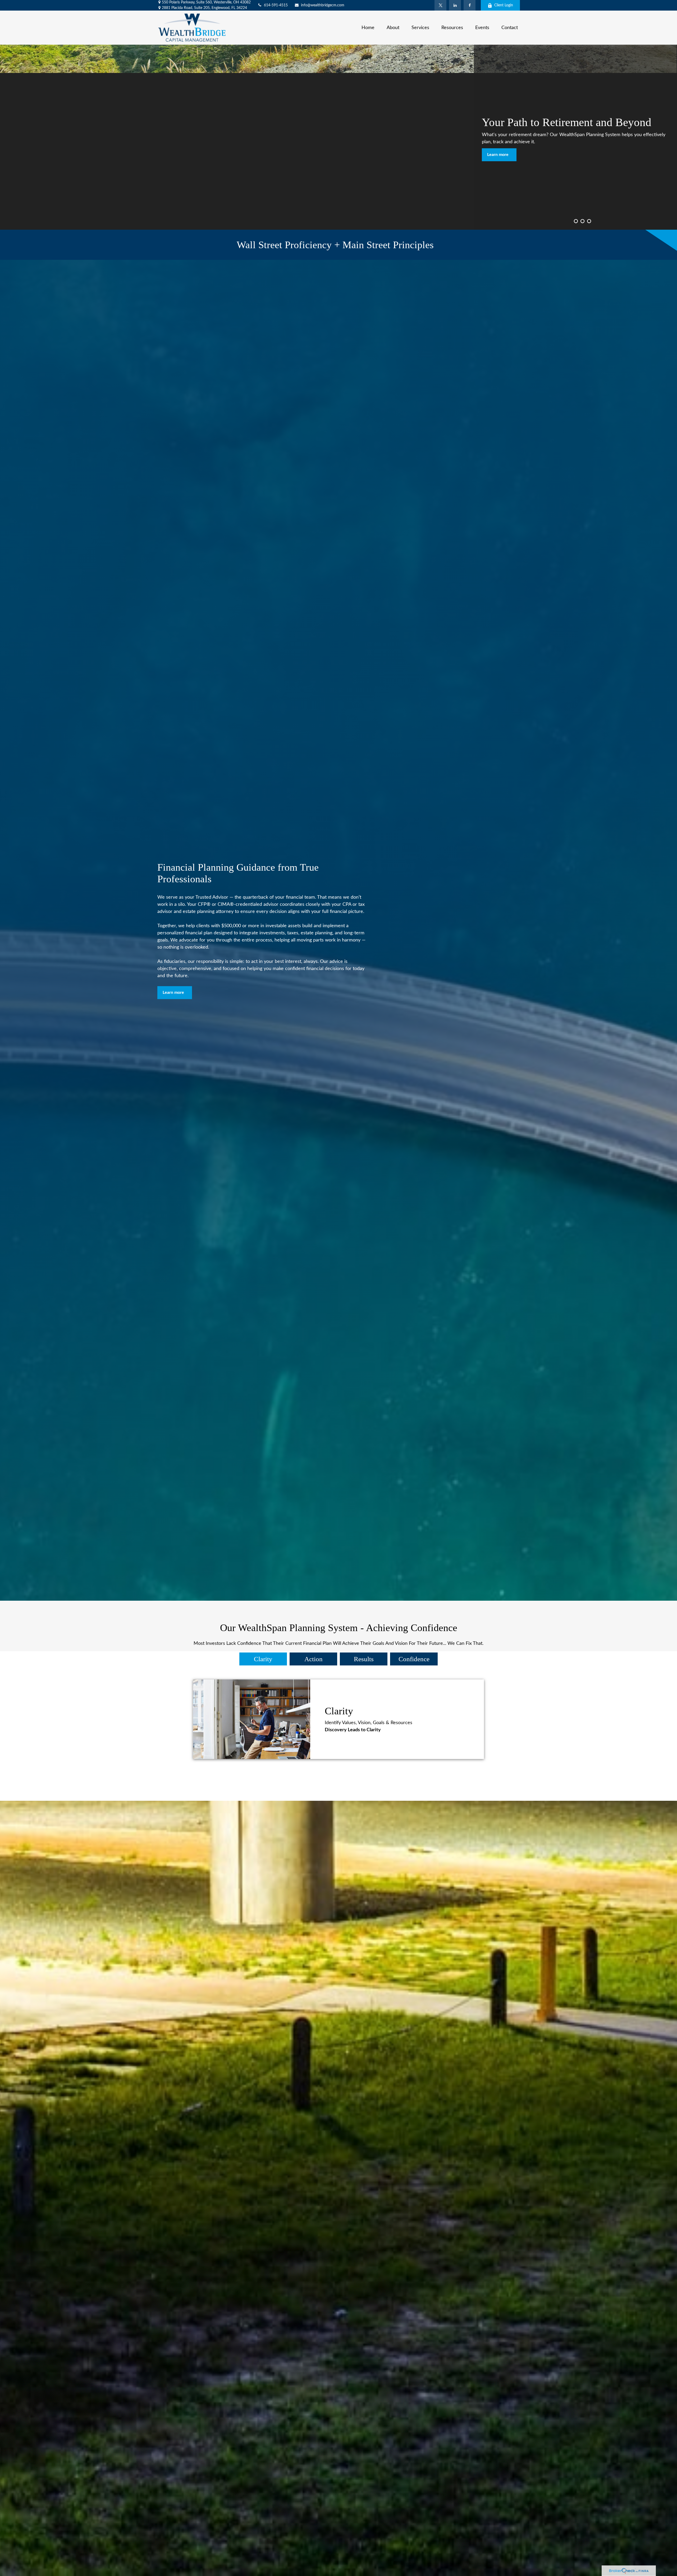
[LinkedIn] (455, 5)
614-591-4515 (276, 5)
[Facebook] (470, 5)
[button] (368, 27)
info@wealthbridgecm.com (323, 5)
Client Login (504, 5)
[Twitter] (440, 5)
